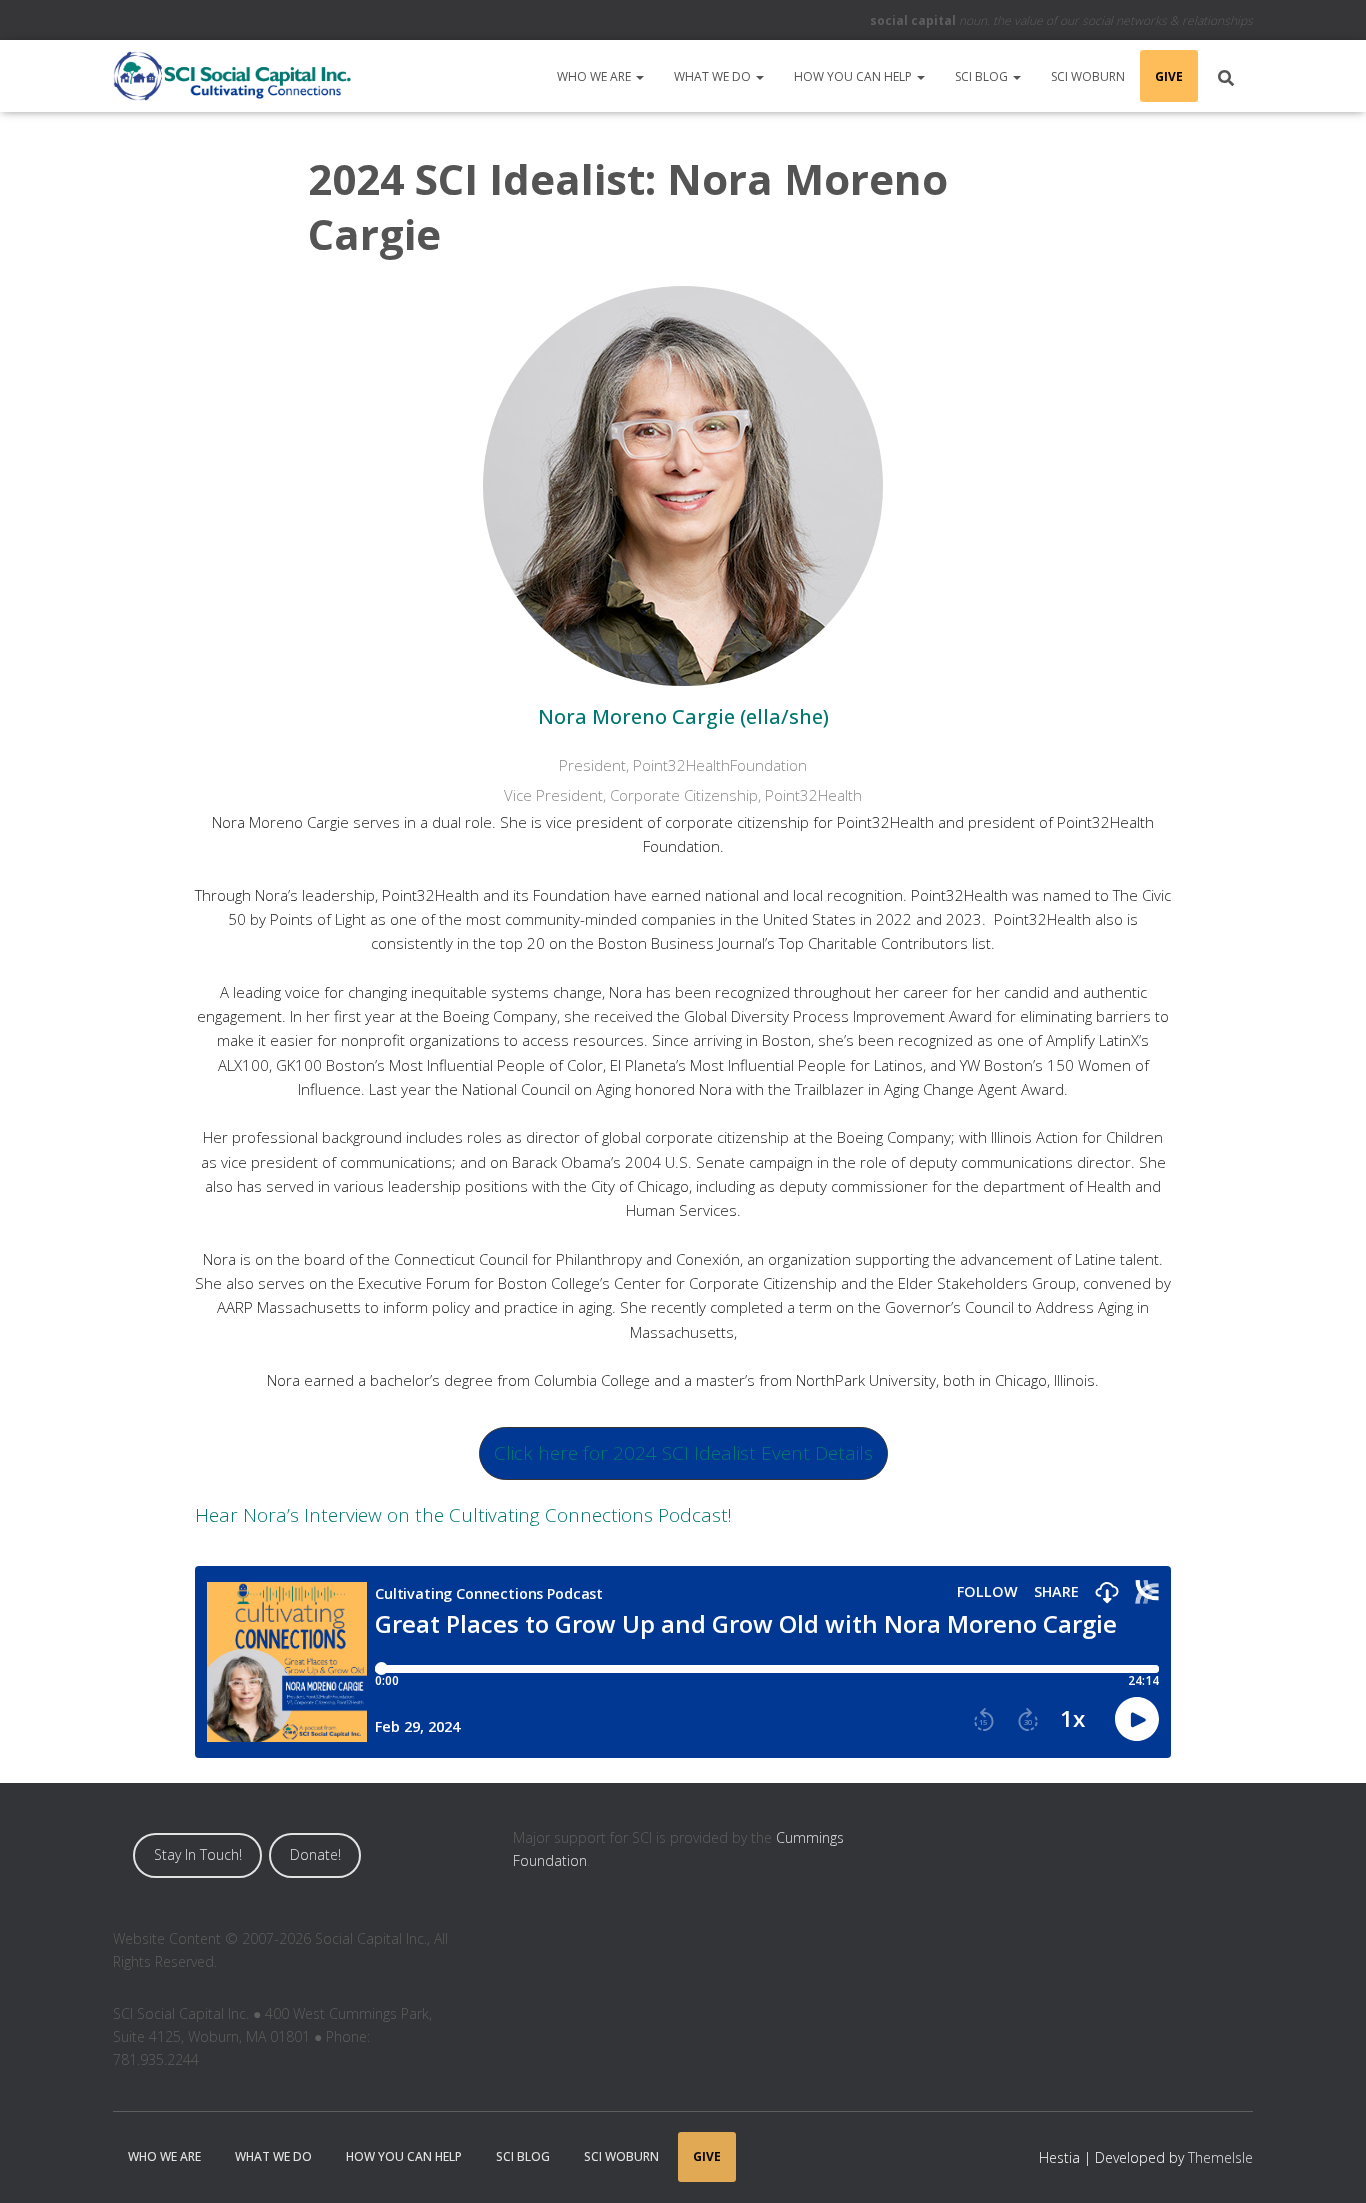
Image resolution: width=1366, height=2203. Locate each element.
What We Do (714, 76)
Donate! (315, 1854)
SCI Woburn (1088, 76)
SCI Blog (983, 76)
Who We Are (595, 76)
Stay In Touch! (198, 1854)
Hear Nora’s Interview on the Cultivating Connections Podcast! (463, 1515)
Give (1169, 76)
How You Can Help (854, 76)
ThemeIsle (1220, 2157)
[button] (639, 76)
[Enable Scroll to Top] (1326, 2163)
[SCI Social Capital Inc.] (232, 76)
